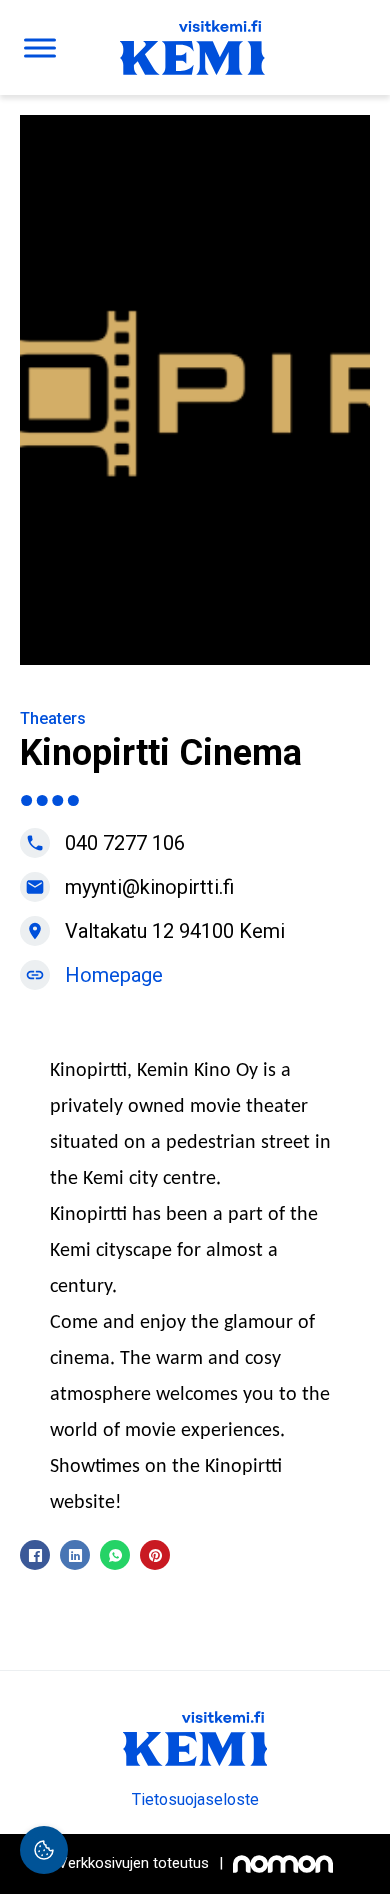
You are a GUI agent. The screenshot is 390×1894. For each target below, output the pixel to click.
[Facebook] (35, 1555)
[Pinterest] (155, 1555)
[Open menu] (40, 48)
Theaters (53, 718)
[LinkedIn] (75, 1555)
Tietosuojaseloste (195, 1799)
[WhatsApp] (115, 1555)
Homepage (114, 975)
